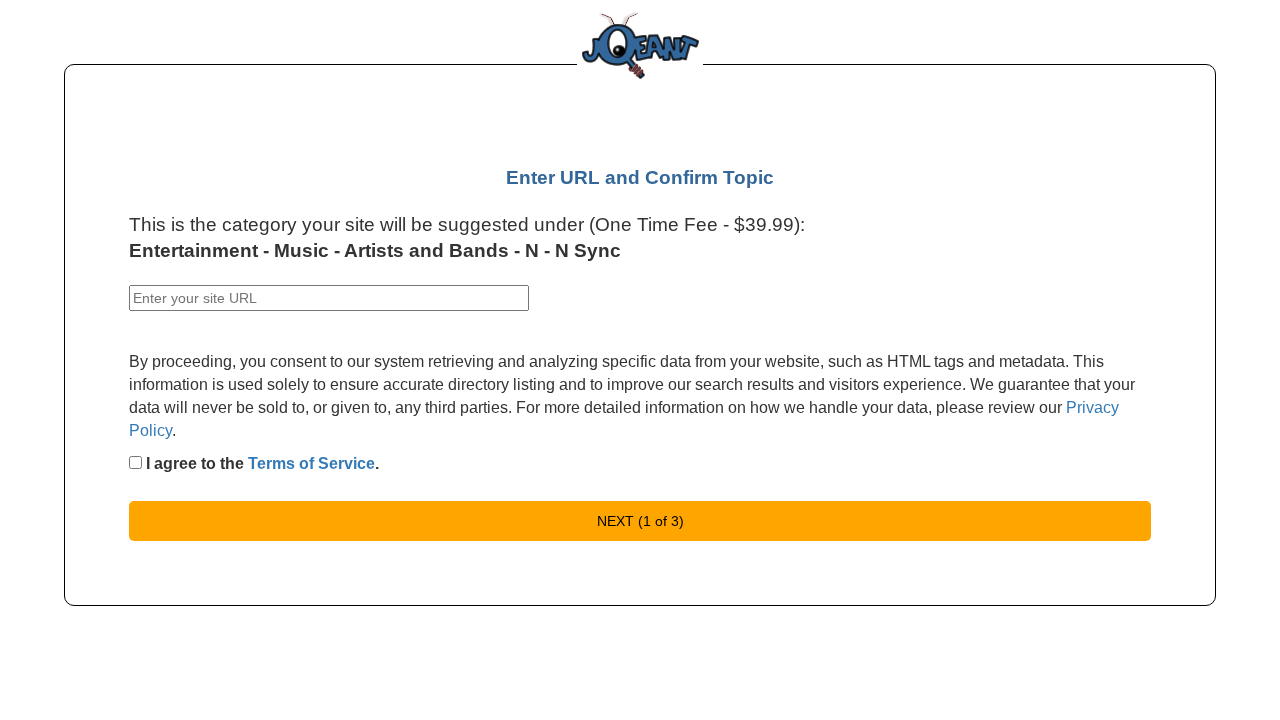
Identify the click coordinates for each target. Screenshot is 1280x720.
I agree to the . (260, 463)
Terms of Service (311, 463)
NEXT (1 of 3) (640, 521)
